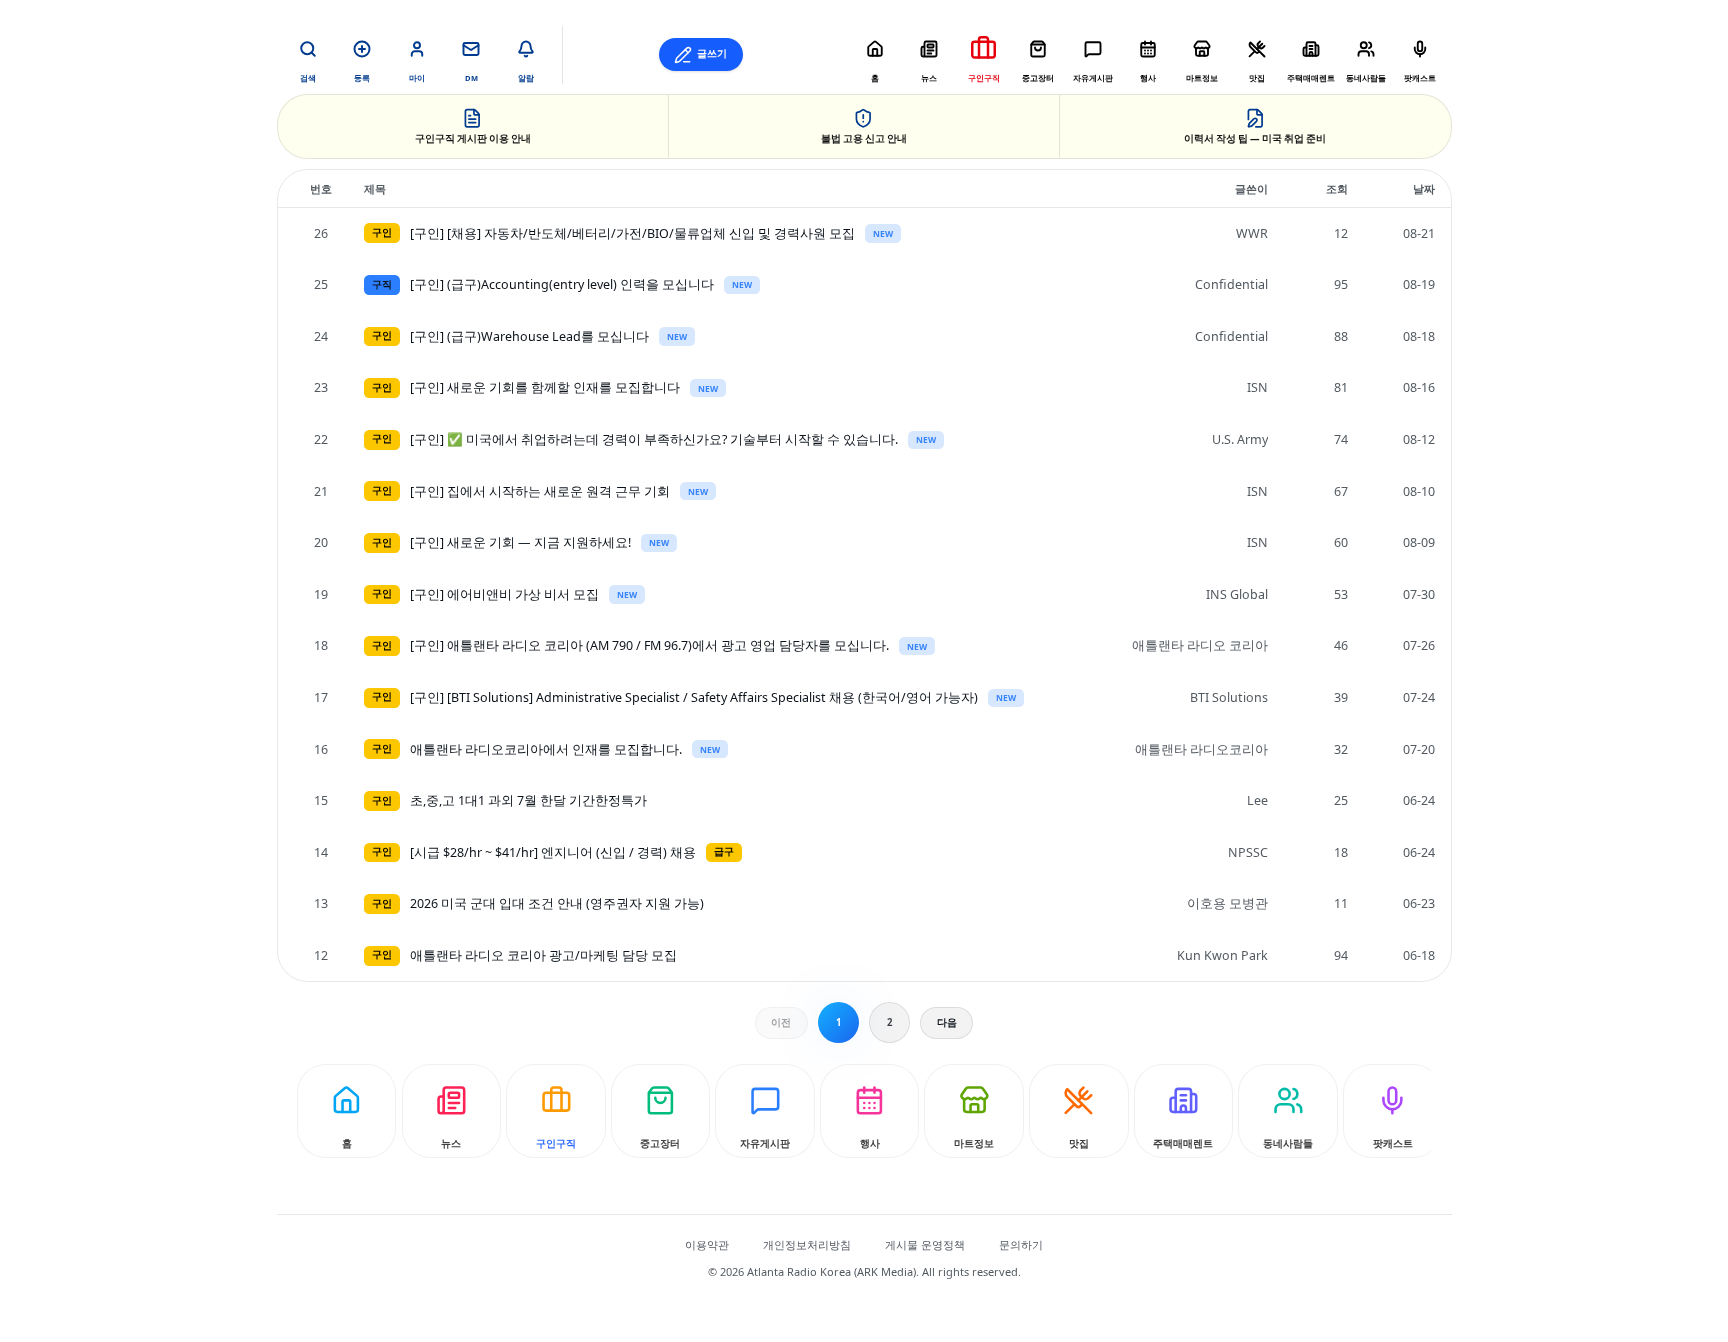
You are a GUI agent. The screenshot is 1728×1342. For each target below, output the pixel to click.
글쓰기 (712, 53)
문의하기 (1021, 1244)
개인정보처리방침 (807, 1244)
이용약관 (707, 1244)
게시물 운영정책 (925, 1244)
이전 (781, 1022)
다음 (947, 1022)
